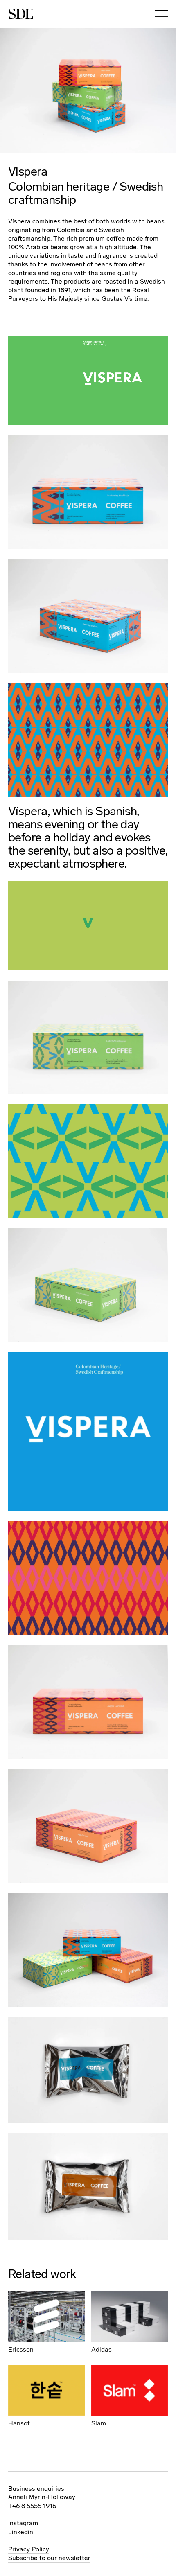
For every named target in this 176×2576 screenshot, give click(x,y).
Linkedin (21, 2532)
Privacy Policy (29, 2549)
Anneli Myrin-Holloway (42, 2497)
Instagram (23, 2523)
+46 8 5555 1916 (32, 2506)
